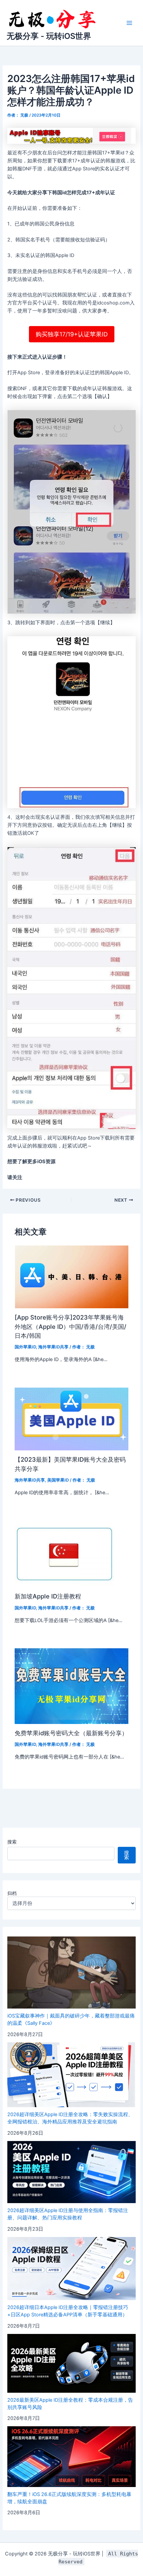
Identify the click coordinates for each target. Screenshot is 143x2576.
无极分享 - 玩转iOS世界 (49, 36)
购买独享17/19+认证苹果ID (72, 334)
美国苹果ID (58, 1480)
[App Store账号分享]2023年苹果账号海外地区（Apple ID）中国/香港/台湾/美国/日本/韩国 (71, 1326)
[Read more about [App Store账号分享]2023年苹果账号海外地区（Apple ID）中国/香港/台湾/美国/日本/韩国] (71, 1276)
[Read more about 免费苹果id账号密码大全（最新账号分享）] (71, 1686)
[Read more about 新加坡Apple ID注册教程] (65, 1554)
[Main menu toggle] (129, 23)
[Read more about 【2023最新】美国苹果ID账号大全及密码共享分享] (71, 1418)
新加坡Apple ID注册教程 (48, 1596)
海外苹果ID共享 (53, 1347)
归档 (12, 1893)
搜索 (12, 1842)
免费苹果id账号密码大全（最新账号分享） (71, 1733)
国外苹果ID (25, 1347)
